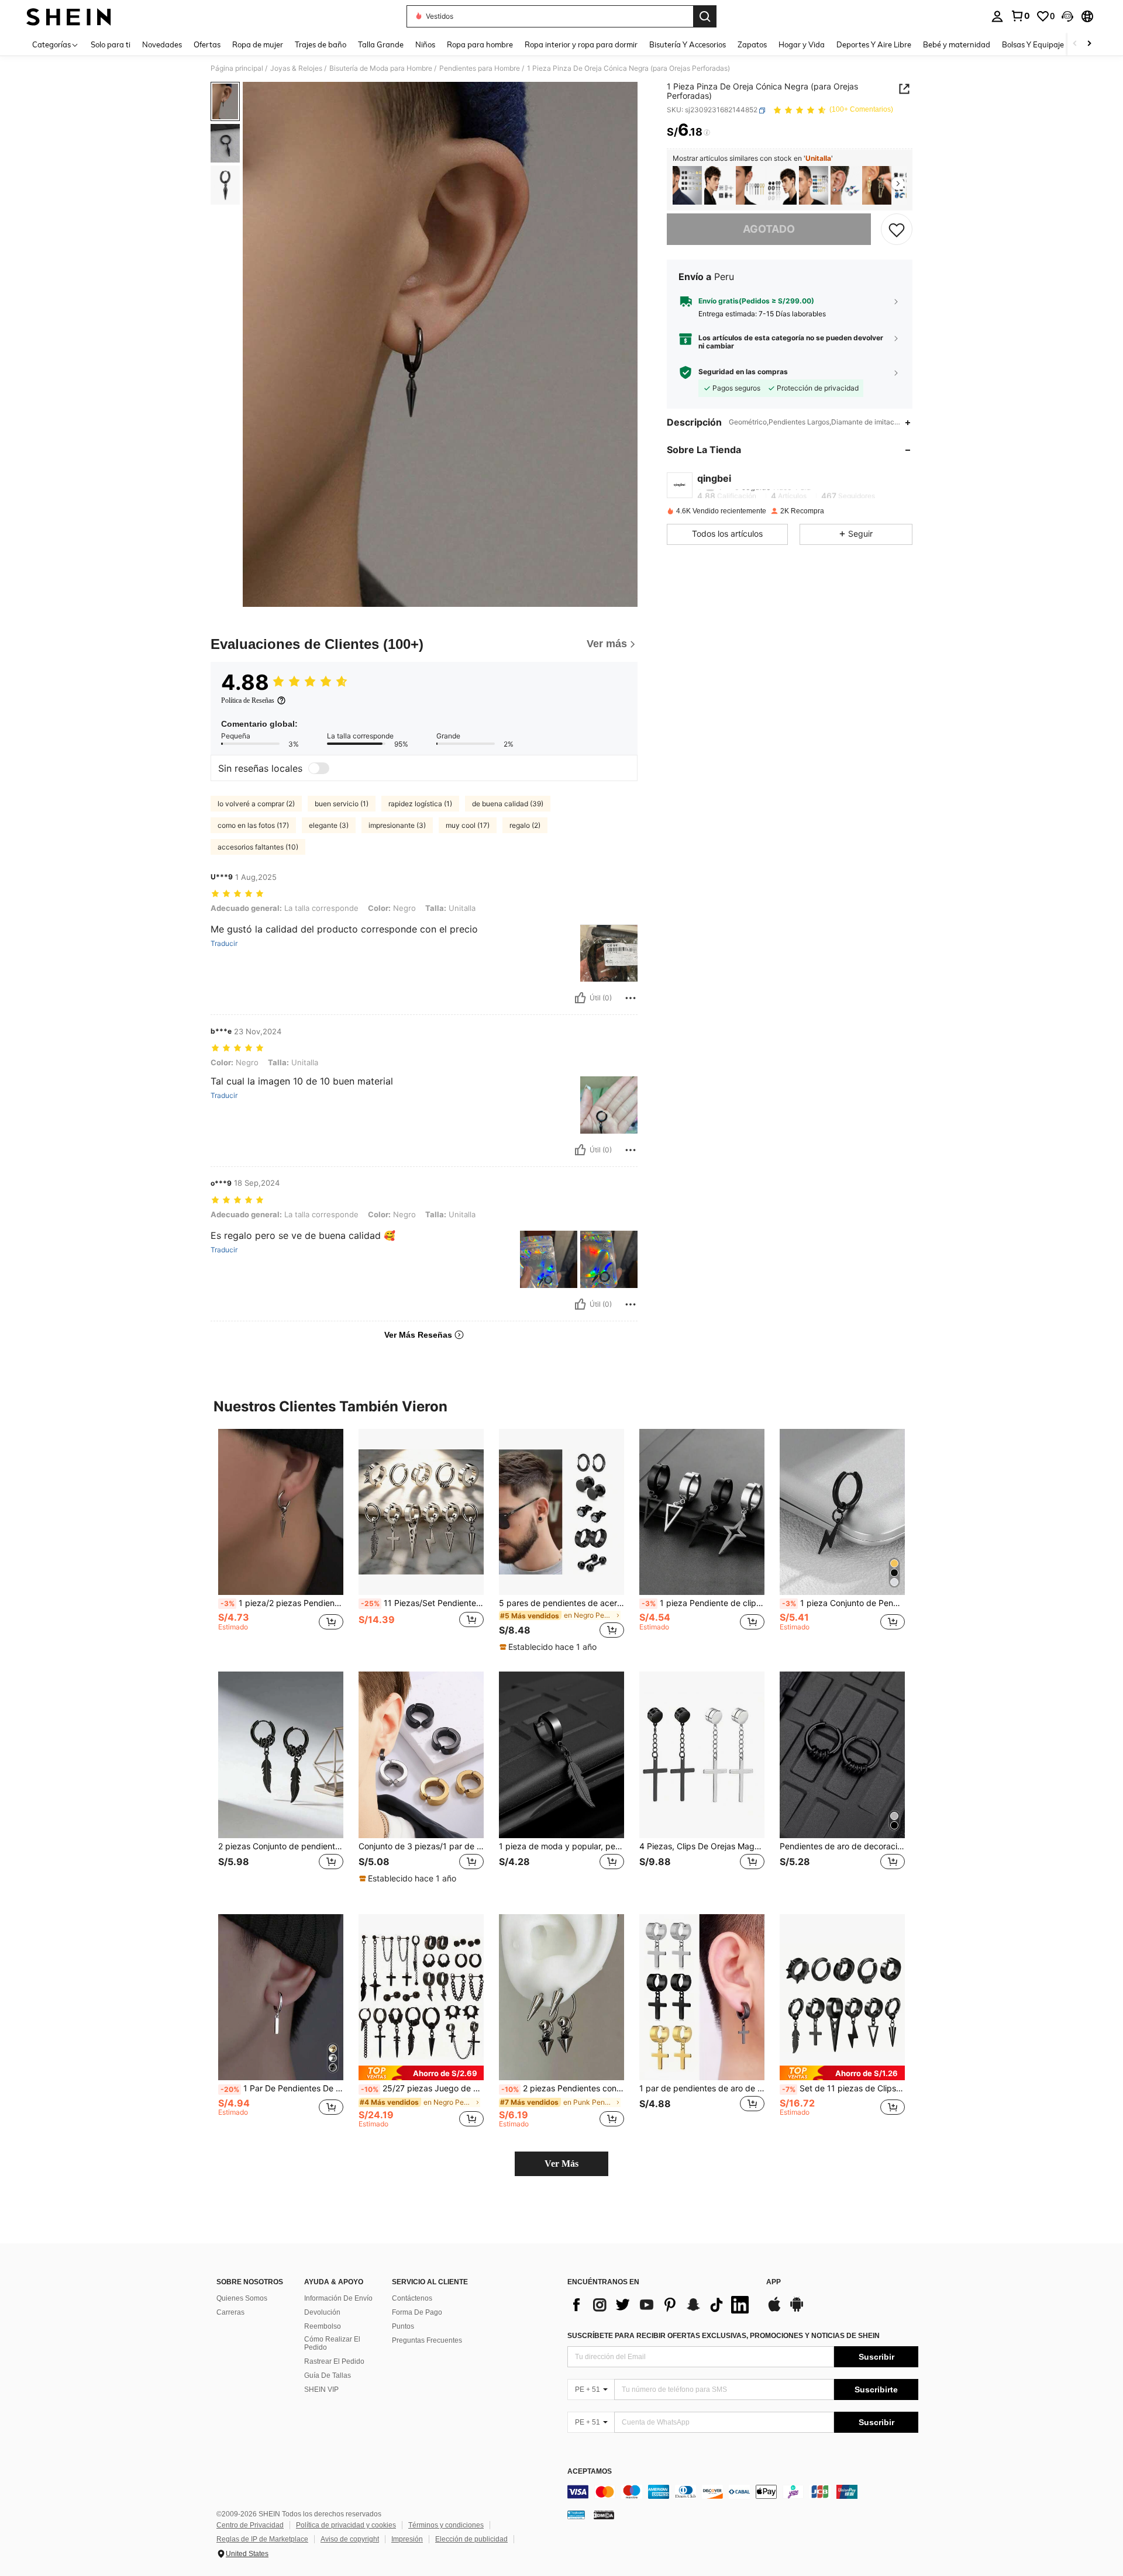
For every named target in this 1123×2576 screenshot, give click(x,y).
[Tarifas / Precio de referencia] (707, 133)
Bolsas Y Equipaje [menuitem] (1033, 44)
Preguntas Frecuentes (427, 2340)
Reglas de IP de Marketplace (262, 2539)
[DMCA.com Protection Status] (604, 2514)
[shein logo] (69, 16)
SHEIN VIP (321, 2389)
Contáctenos (412, 2298)
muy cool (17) (468, 825)
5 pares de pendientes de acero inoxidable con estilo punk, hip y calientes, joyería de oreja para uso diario (561, 1603)
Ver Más (561, 2164)
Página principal (237, 68)
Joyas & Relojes (296, 68)
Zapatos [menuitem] (752, 44)
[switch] (319, 768)
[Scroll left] (1075, 44)
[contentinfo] (743, 2492)
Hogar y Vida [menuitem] (802, 44)
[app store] (774, 2310)
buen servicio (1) (342, 804)
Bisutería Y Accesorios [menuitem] (688, 44)
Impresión (407, 2539)
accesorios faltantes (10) (258, 847)
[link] (1020, 16)
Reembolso (323, 2326)
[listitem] (687, 186)
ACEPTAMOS (590, 2472)
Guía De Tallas (328, 2375)
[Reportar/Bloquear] (631, 998)
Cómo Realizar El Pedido (332, 2343)
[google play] (797, 2310)
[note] (550, 1647)
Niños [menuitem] (425, 44)
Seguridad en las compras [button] (743, 372)
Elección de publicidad (471, 2539)
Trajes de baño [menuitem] (321, 44)
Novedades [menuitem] (162, 44)
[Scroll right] (1089, 44)
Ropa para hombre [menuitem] (480, 44)
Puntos (403, 2326)
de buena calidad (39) (508, 804)
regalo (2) (525, 825)
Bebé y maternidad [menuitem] (957, 44)
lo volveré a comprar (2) (256, 804)
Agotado (769, 229)
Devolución (322, 2312)
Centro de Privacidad (250, 2525)
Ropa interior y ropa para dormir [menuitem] (581, 44)
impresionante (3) (397, 825)
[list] (661, 2305)
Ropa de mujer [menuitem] (258, 44)
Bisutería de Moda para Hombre (381, 68)
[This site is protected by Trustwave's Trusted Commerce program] (576, 2514)
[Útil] (580, 998)
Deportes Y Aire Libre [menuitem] (874, 44)
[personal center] (997, 16)
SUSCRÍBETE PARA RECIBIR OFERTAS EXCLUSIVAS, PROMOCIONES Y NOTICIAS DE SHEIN (724, 2336)
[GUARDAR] (897, 229)
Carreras (230, 2312)
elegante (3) (329, 825)
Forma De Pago (417, 2312)
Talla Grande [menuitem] (381, 44)
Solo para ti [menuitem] (111, 44)
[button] (1067, 16)
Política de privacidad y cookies (346, 2525)
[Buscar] (705, 16)
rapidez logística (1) (420, 804)
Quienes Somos (242, 2298)
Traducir (224, 944)
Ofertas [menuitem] (207, 44)
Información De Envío (338, 2298)
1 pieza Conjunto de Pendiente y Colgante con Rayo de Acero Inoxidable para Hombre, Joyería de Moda (843, 1603)
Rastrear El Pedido (334, 2361)
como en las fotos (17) (253, 825)
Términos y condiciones (446, 2525)
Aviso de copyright (350, 2539)
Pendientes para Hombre (480, 68)
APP (774, 2282)
